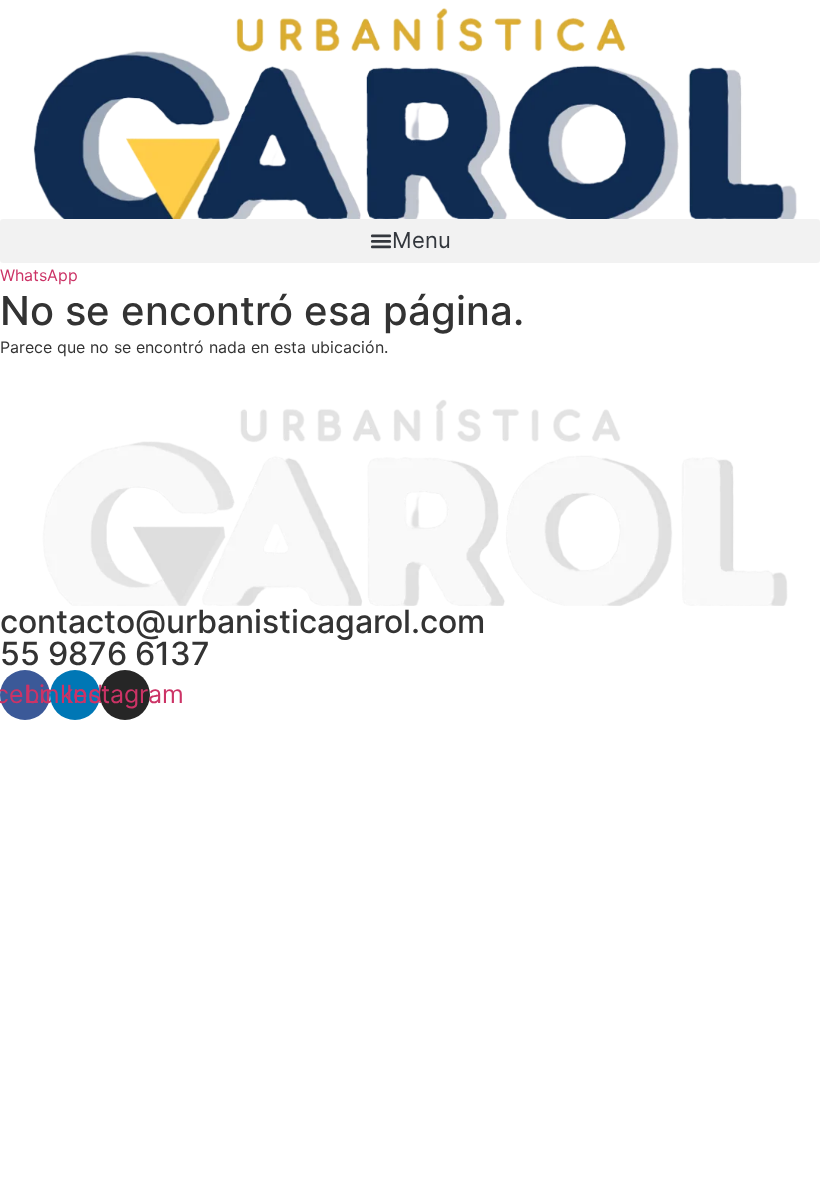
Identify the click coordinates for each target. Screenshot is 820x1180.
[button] (410, 241)
